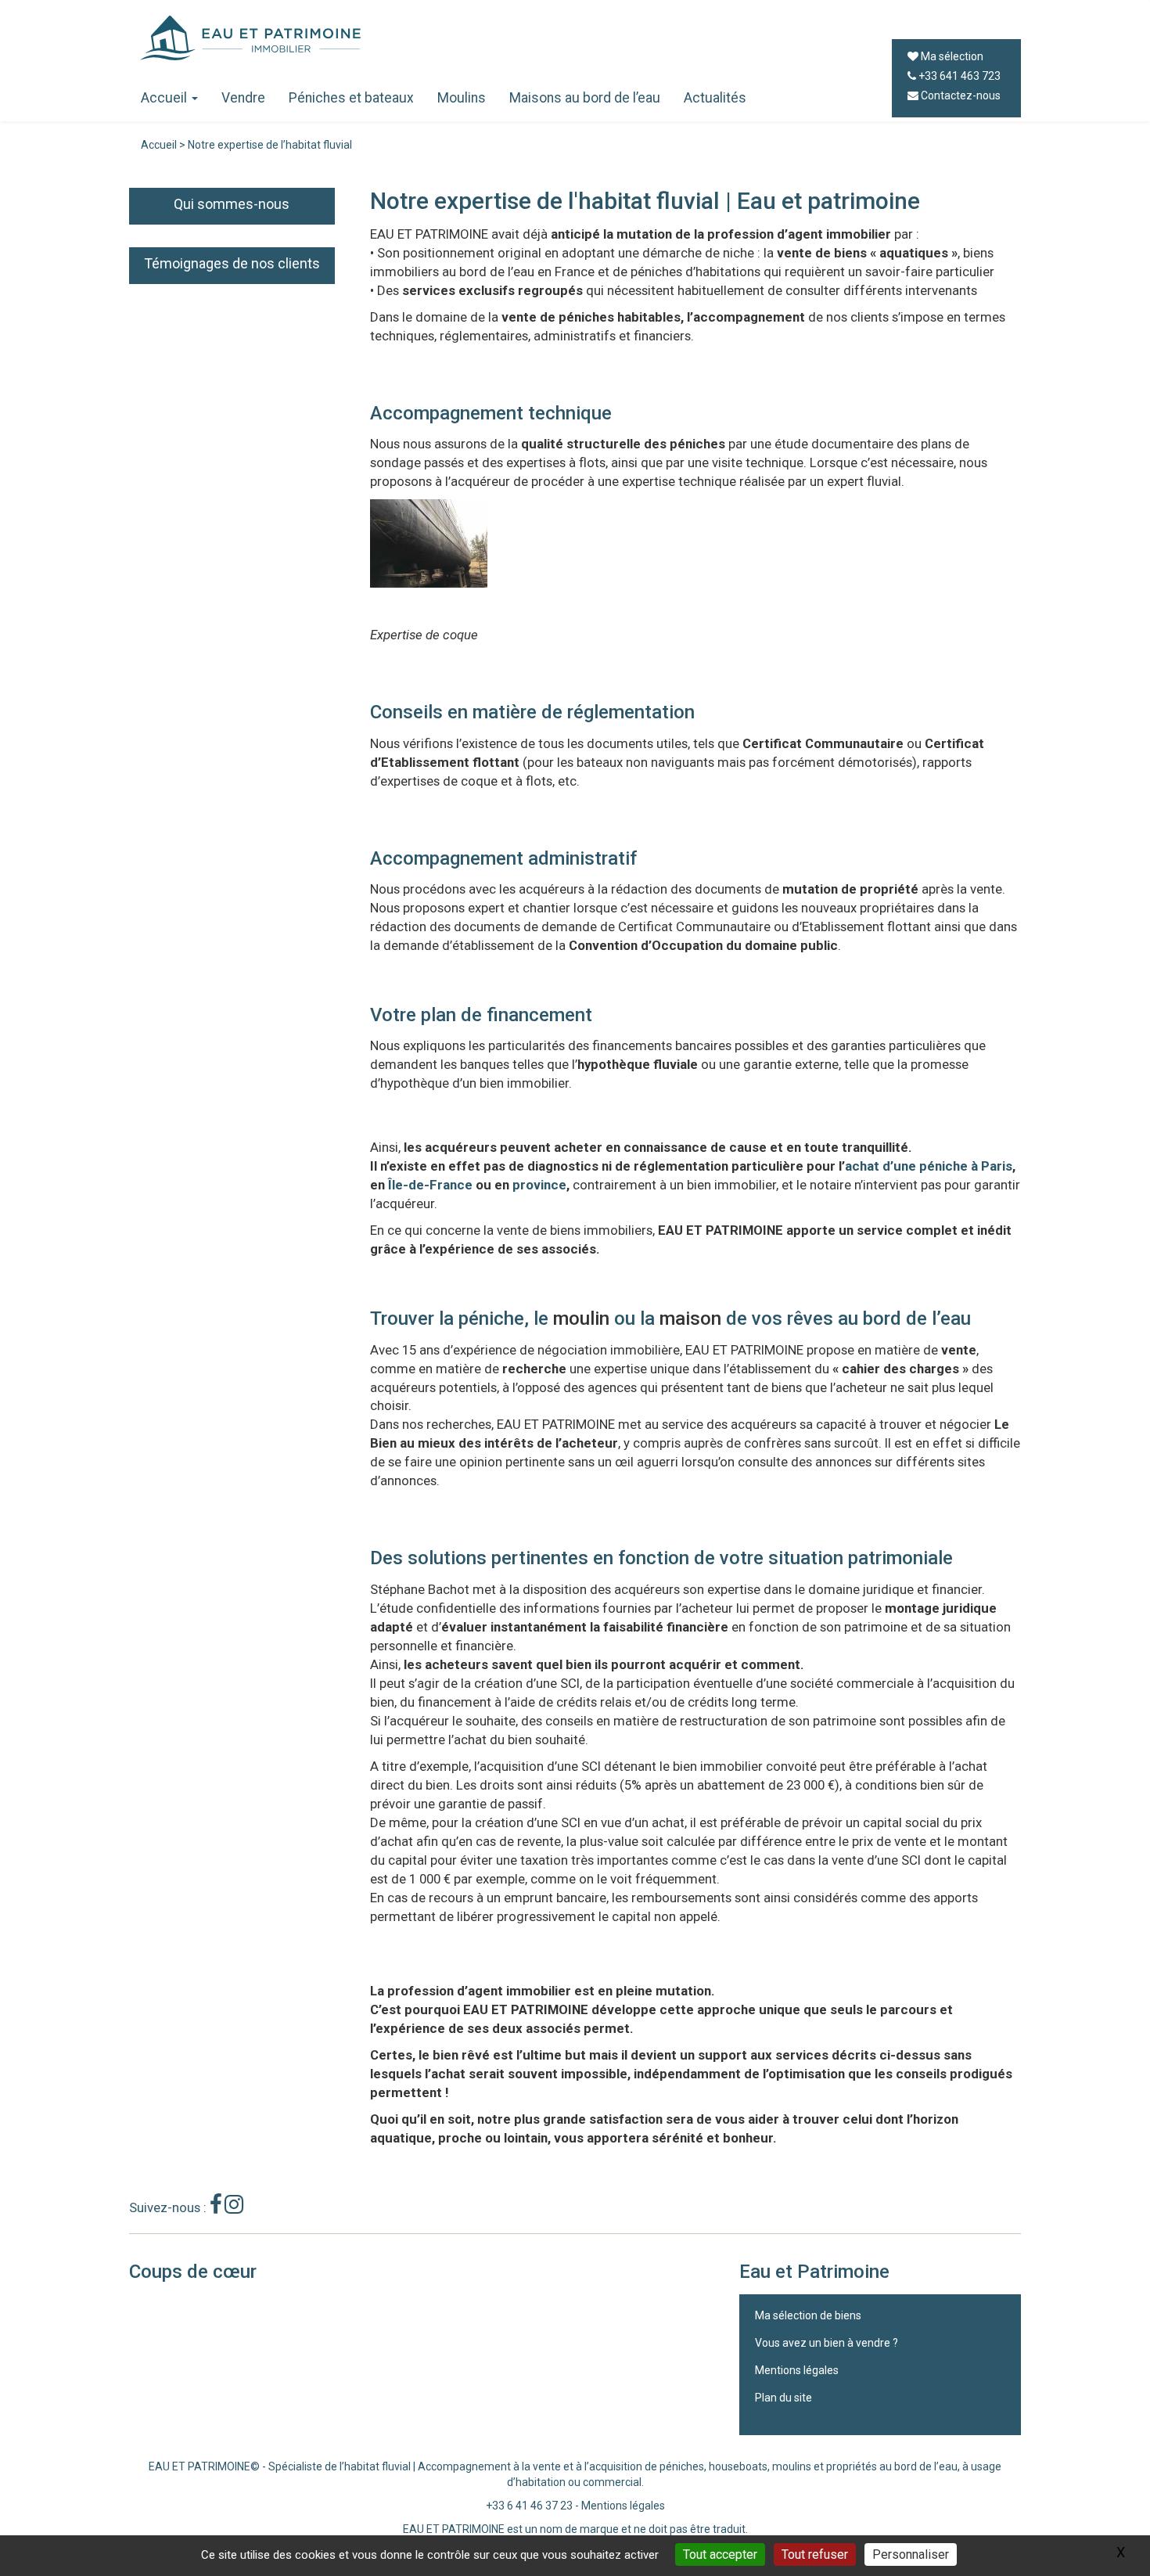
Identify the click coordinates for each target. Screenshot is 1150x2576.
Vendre (243, 98)
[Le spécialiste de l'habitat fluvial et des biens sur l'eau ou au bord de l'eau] (501, 38)
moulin (581, 1319)
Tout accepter (720, 2554)
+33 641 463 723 (958, 76)
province (539, 1185)
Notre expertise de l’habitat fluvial (270, 145)
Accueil (164, 98)
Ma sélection (951, 56)
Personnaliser (911, 2554)
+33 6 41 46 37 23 (529, 2506)
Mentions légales (797, 2370)
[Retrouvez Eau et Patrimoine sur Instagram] (234, 2208)
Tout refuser (815, 2554)
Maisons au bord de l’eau (585, 98)
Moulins (462, 98)
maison (690, 1319)
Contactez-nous (960, 95)
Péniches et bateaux (351, 98)
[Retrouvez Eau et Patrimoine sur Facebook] (216, 2208)
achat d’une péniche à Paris (929, 1166)
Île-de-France (430, 1185)
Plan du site (783, 2398)
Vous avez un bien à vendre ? (827, 2343)
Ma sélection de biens (808, 2315)
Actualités (715, 98)
